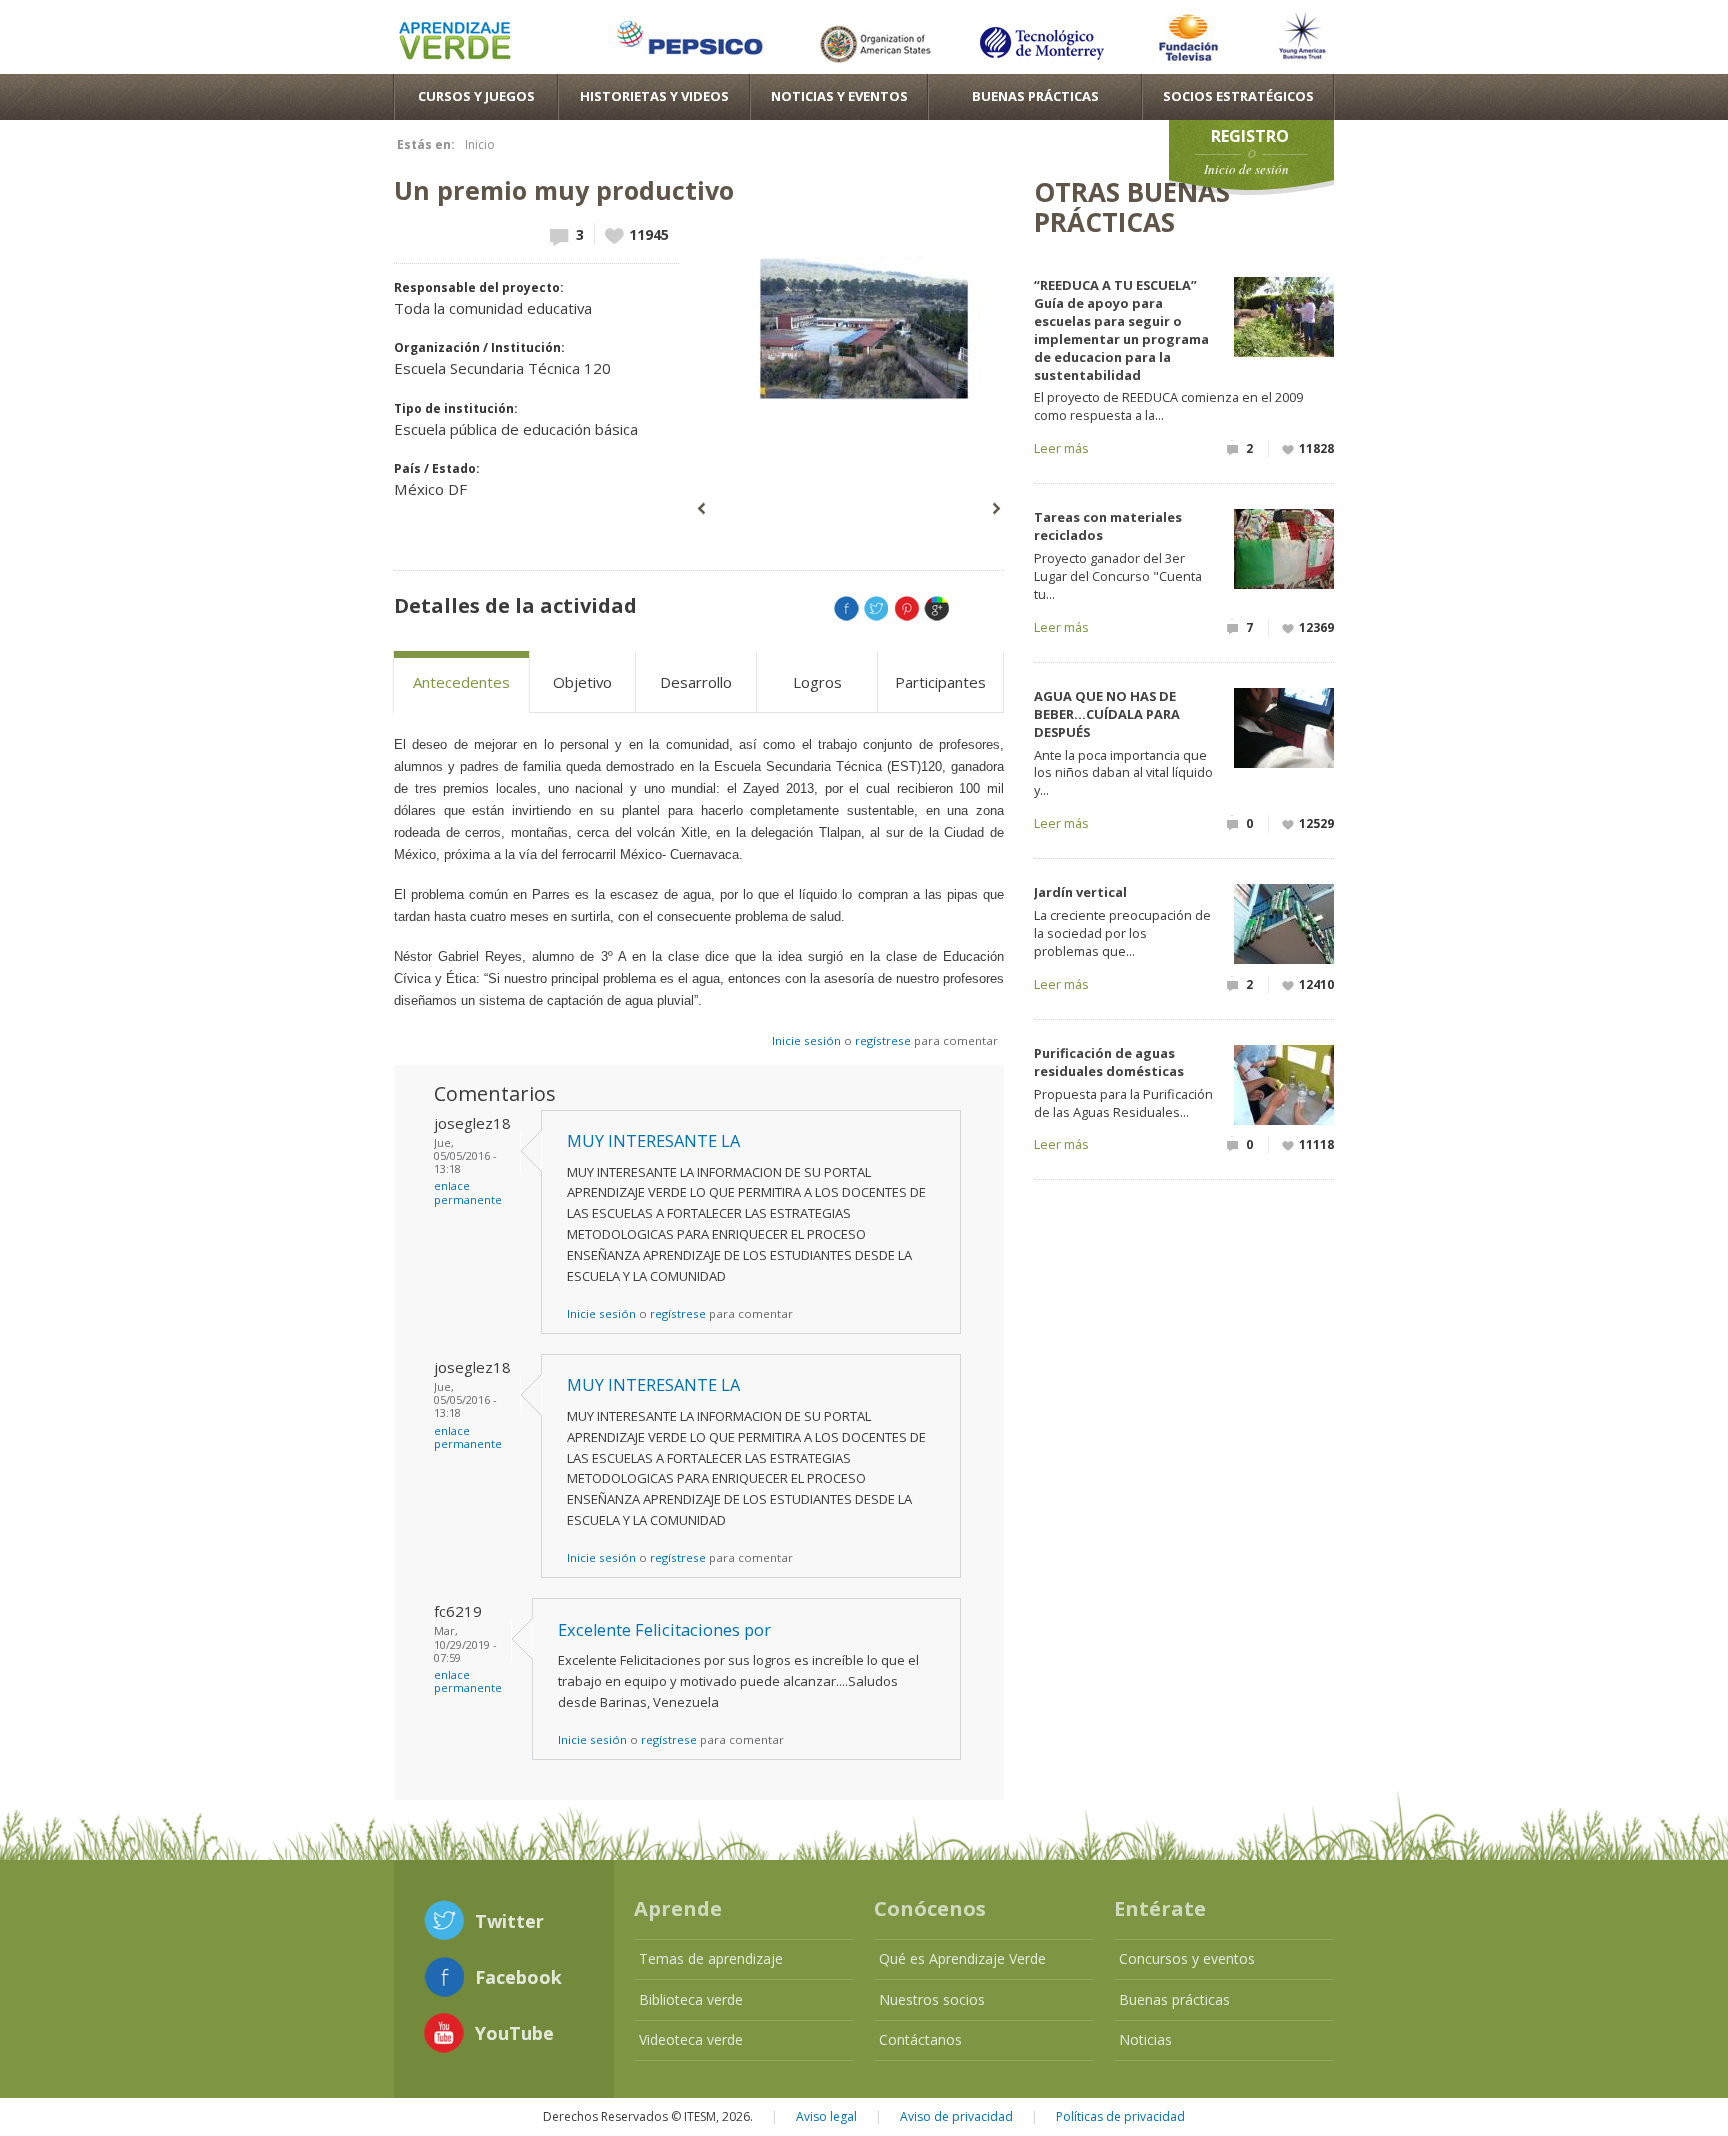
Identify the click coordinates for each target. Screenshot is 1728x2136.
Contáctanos (920, 2039)
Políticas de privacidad (1120, 2116)
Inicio (480, 144)
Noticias (1145, 2039)
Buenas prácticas (1174, 1999)
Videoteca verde (691, 2039)
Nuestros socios (932, 1999)
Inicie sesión (806, 1040)
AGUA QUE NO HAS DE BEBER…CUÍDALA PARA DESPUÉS (1107, 714)
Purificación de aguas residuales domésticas (1109, 1062)
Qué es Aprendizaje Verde (962, 1958)
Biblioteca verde (691, 1999)
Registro (1250, 136)
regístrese (883, 1040)
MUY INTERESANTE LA (653, 1141)
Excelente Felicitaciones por (664, 1630)
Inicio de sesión (1246, 169)
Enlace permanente (468, 1192)
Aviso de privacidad (956, 2116)
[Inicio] (455, 43)
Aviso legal (826, 2116)
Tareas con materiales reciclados (1108, 526)
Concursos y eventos (1187, 1958)
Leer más (1061, 448)
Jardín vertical (1080, 892)
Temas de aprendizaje (711, 1958)
